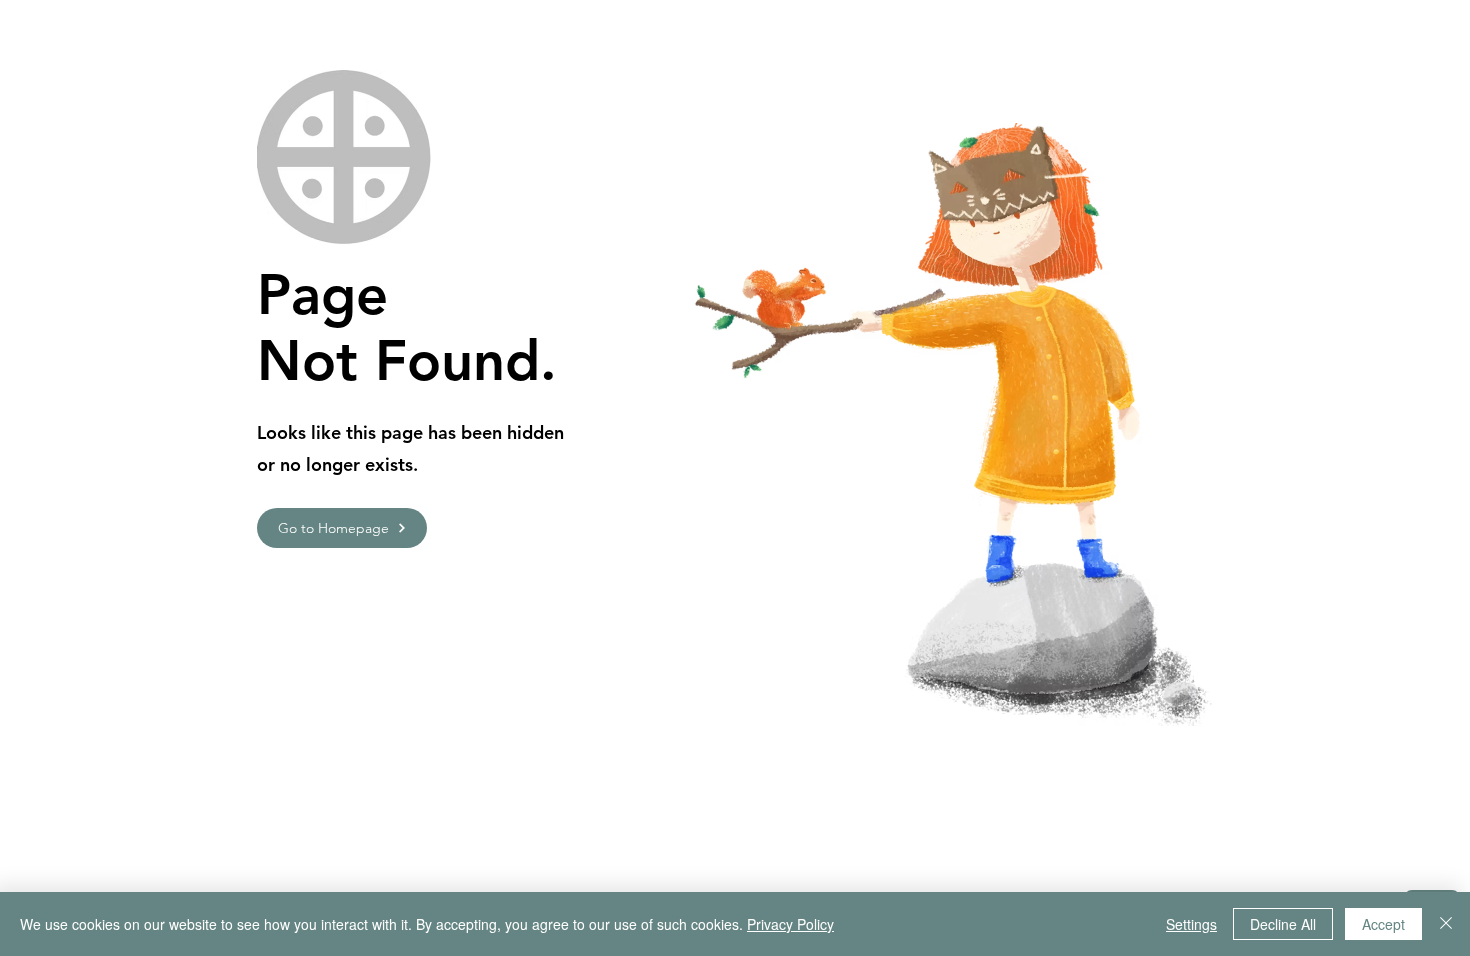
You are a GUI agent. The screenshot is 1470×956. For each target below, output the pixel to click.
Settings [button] (1191, 924)
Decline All (1283, 924)
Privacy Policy (790, 924)
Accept (1383, 924)
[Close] (1446, 924)
